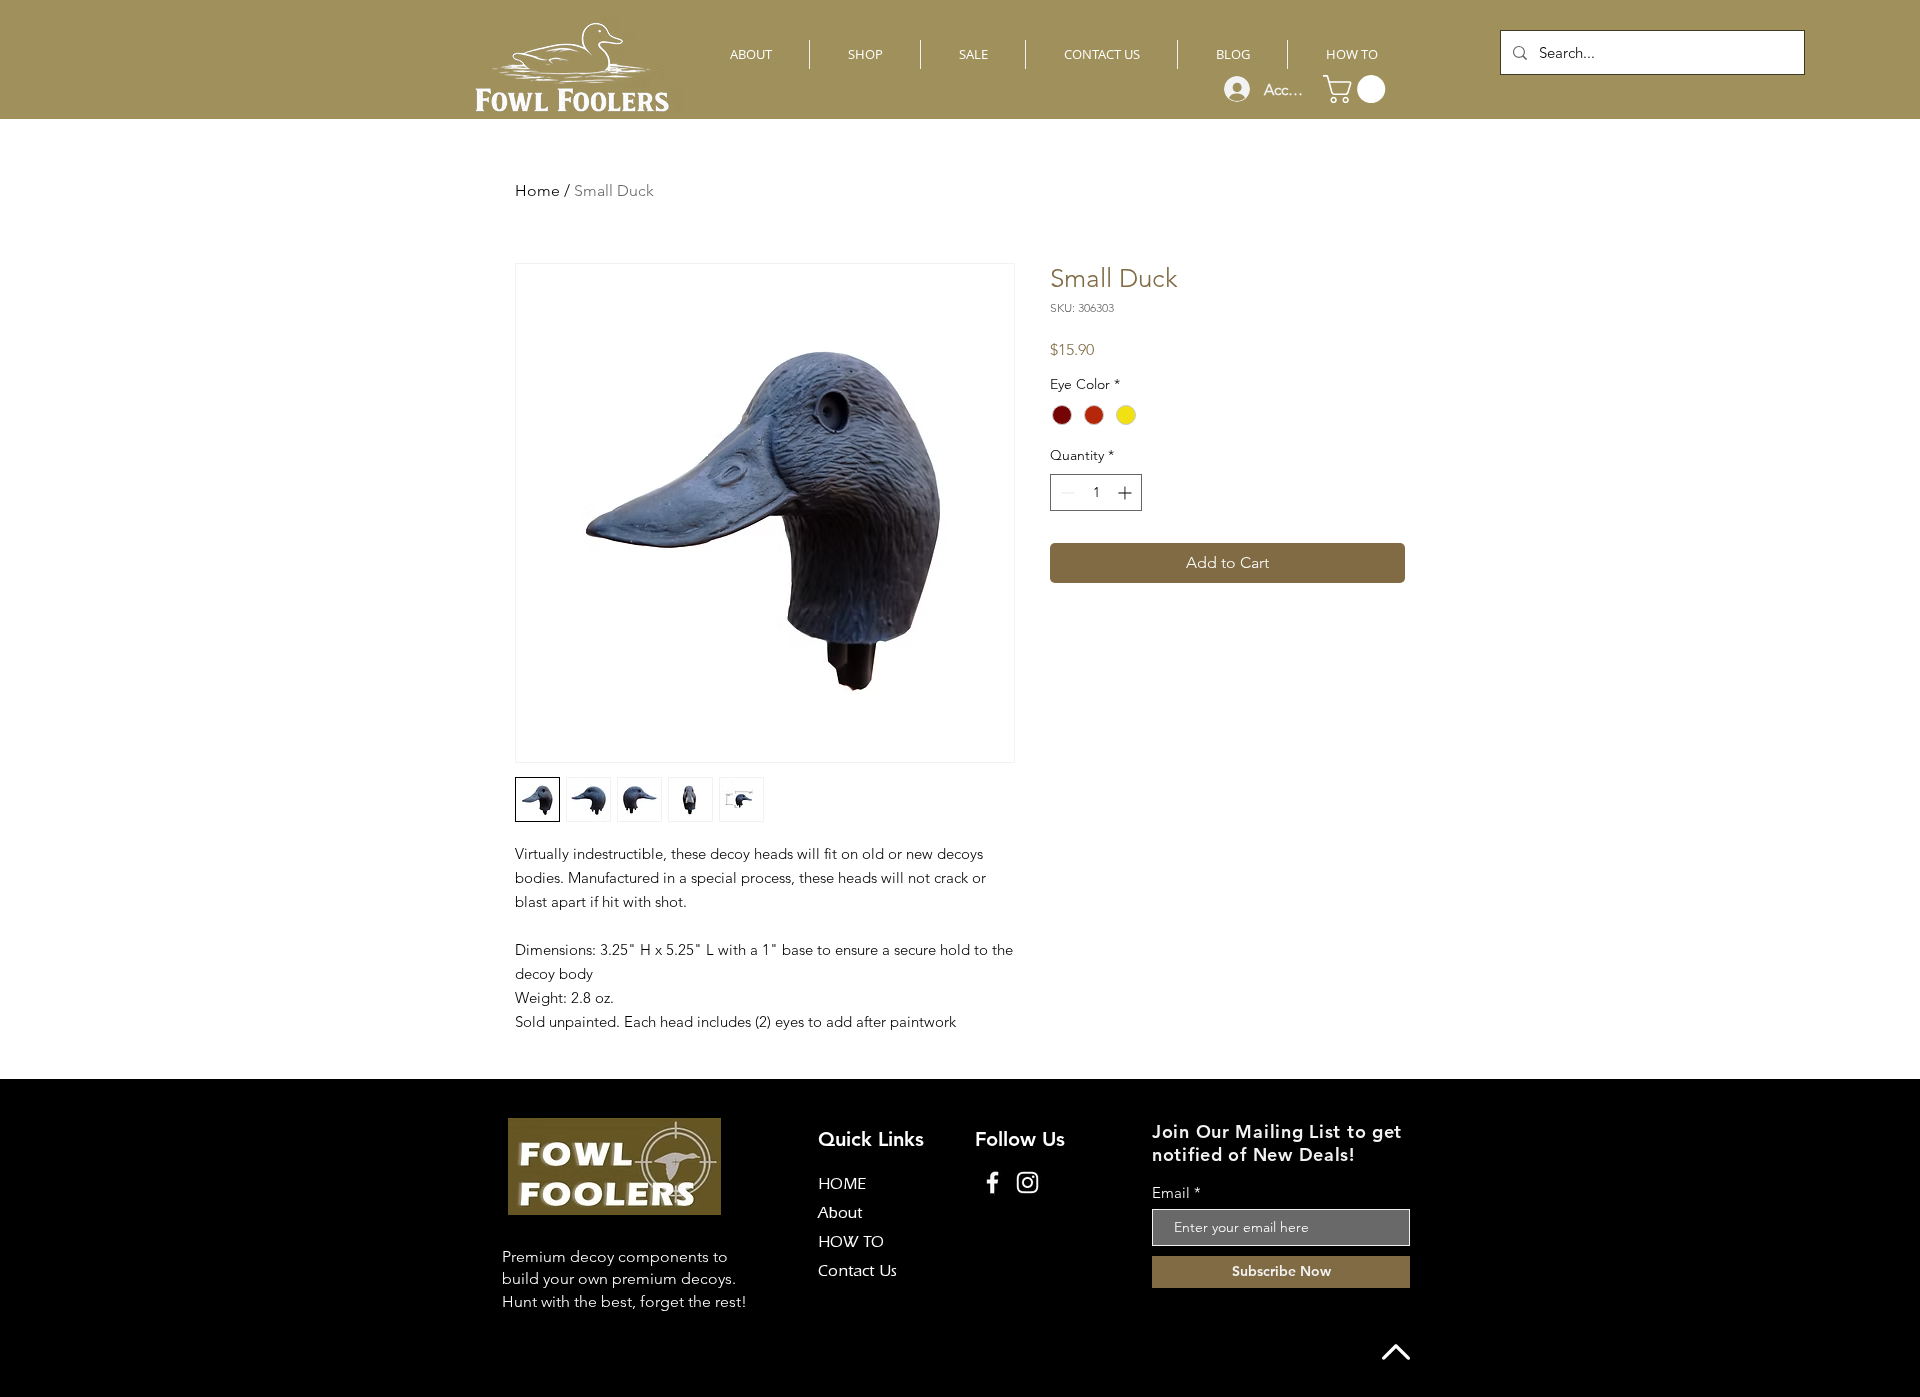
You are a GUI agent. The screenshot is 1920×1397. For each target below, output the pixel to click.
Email (1171, 1192)
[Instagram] (1027, 1182)
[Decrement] (1065, 492)
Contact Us (857, 1273)
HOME (842, 1186)
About (840, 1215)
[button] (1357, 89)
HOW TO (851, 1244)
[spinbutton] (1096, 492)
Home (537, 190)
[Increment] (1126, 492)
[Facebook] (992, 1182)
